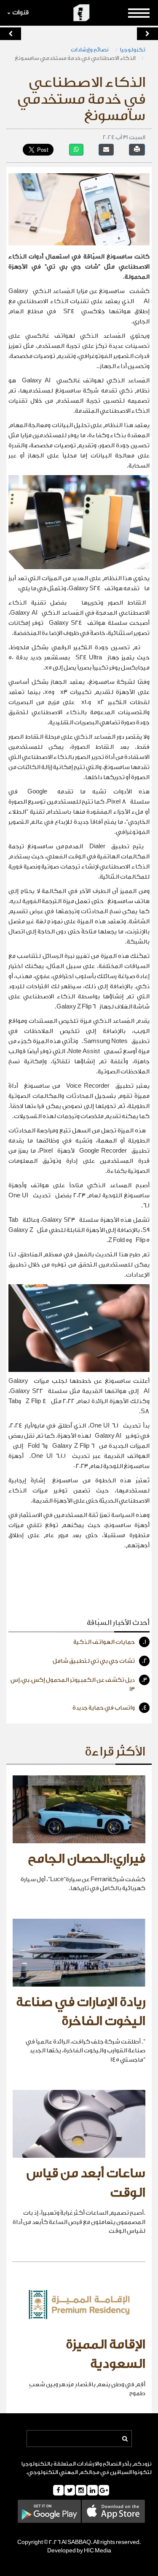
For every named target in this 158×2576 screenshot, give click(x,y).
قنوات (20, 12)
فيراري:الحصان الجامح (87, 1859)
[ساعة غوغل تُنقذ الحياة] (147, 34)
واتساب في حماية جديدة (110, 1708)
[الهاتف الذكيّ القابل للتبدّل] (11, 34)
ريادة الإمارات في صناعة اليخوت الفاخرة (81, 2012)
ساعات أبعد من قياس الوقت (86, 2183)
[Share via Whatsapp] (76, 149)
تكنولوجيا (133, 50)
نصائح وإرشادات (90, 50)
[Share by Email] (106, 149)
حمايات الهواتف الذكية (110, 1642)
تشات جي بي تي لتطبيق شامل (100, 1661)
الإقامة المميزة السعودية (106, 2354)
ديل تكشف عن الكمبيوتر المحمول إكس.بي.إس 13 (79, 1685)
